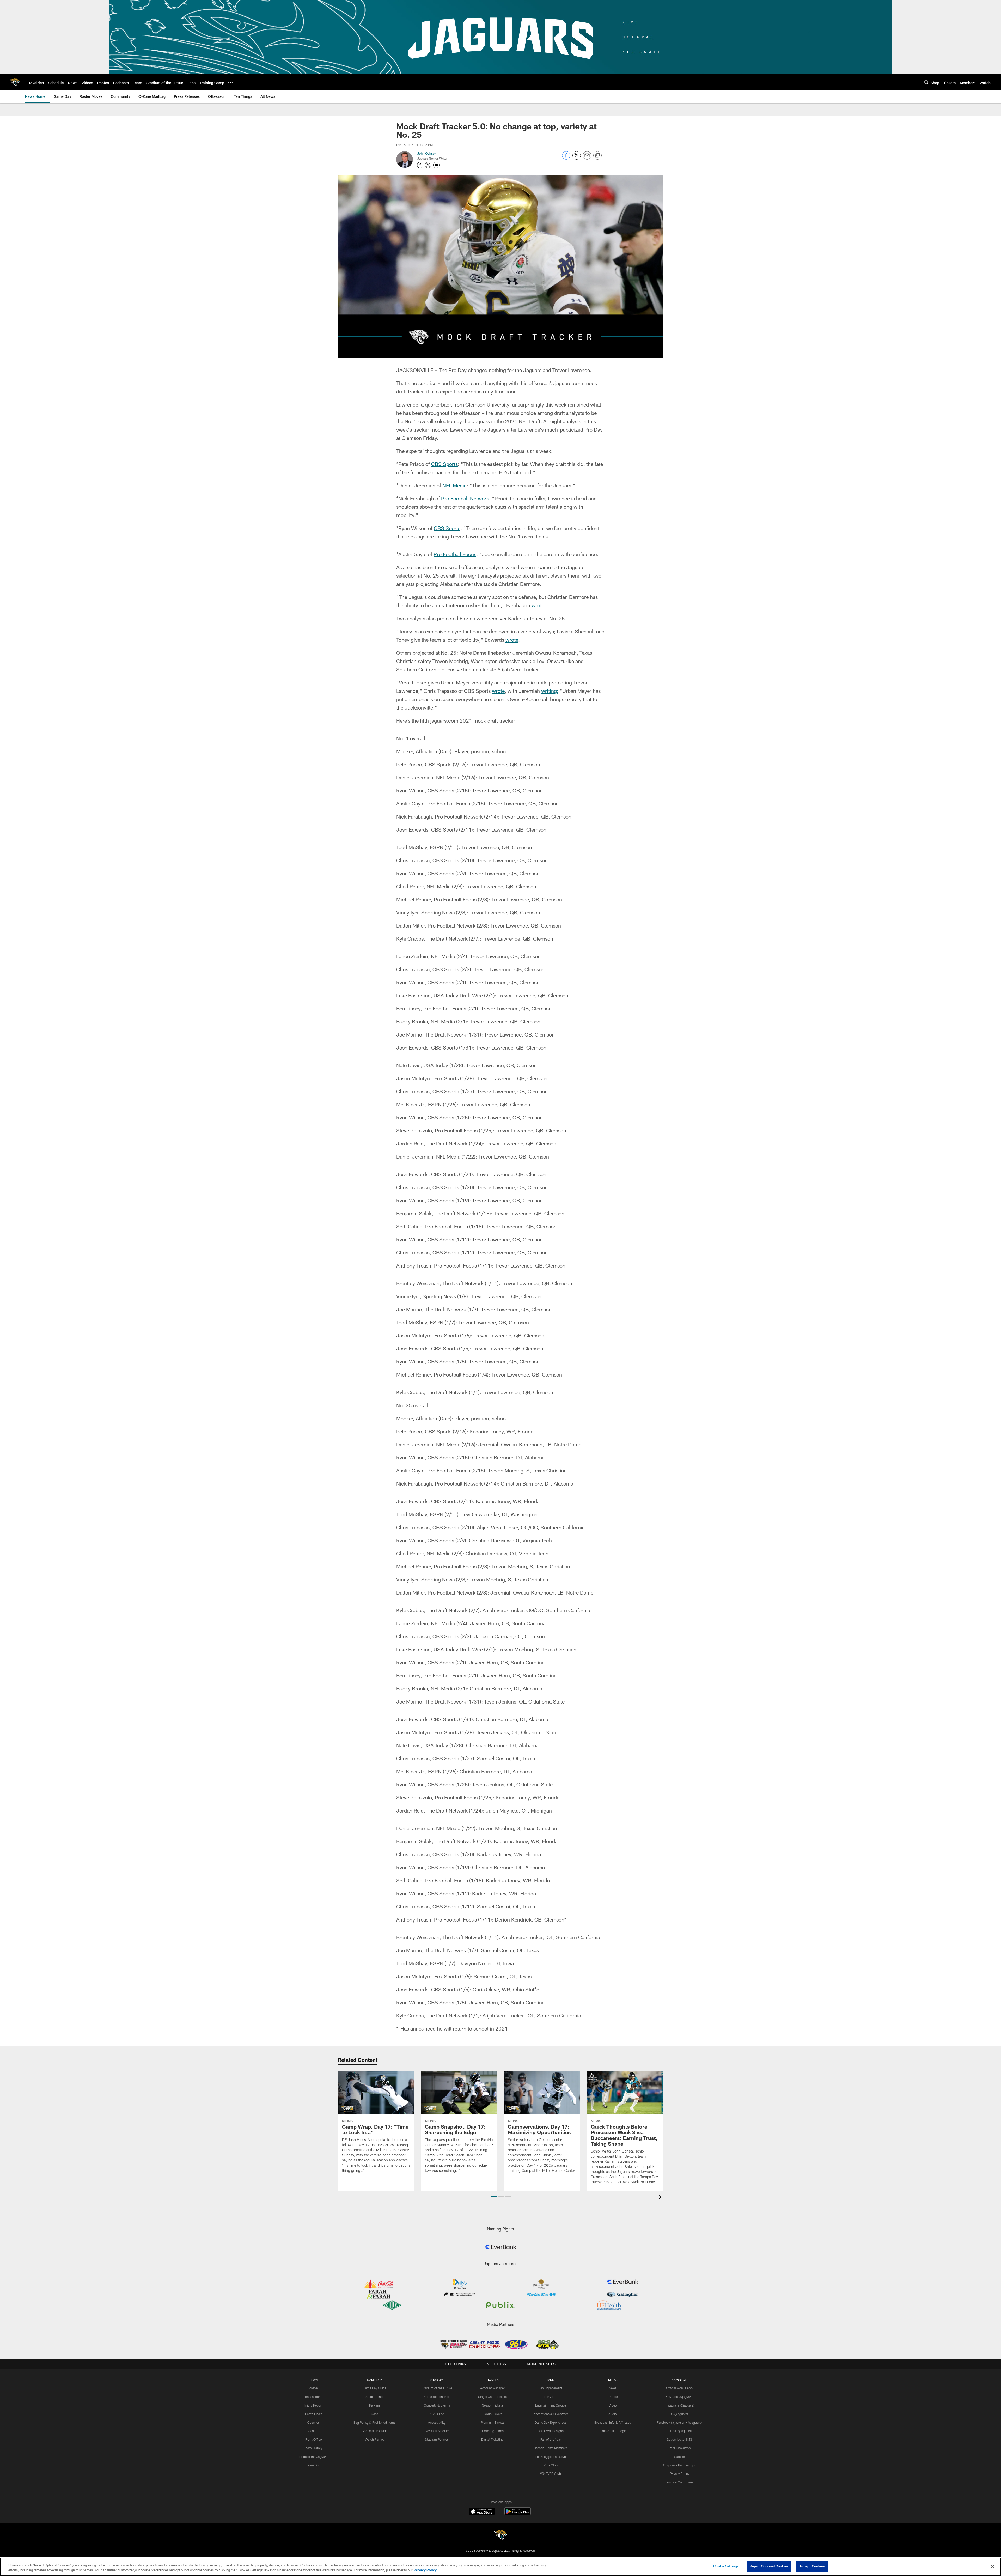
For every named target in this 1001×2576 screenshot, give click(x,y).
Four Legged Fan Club (551, 2457)
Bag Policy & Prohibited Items (374, 2422)
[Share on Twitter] (577, 158)
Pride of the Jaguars (313, 2457)
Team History (313, 2448)
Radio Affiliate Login (613, 2431)
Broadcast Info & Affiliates (613, 2422)
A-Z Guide (437, 2414)
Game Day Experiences (551, 2422)
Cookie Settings (726, 2566)
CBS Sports (444, 464)
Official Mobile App (679, 2388)
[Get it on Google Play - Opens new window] (518, 2514)
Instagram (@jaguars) (679, 2405)
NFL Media (454, 485)
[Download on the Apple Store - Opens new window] (482, 2512)
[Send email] (587, 158)
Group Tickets (493, 2414)
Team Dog (313, 2465)
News (613, 2388)
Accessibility (437, 2422)
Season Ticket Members (551, 2448)
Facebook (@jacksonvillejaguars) (679, 2422)
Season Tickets (493, 2405)
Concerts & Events (437, 2405)
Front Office (313, 2439)
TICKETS (492, 2380)
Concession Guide (374, 2431)
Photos (613, 2397)
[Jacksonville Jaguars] (500, 2536)
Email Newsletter (679, 2448)
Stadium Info (375, 2397)
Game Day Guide (375, 2388)
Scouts (313, 2431)
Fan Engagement (551, 2388)
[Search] (926, 82)
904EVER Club (551, 2474)
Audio (613, 2414)
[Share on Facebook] (566, 158)
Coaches (313, 2422)
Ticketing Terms (493, 2431)
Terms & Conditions (679, 2482)
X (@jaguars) (679, 2414)
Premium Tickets (493, 2422)
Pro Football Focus (455, 554)
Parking (374, 2405)
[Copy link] (597, 156)
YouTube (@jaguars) (679, 2397)
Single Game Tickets (492, 2397)
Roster (313, 2388)
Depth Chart (313, 2414)
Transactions (313, 2397)
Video (613, 2405)
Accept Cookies (812, 2566)
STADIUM (437, 2380)
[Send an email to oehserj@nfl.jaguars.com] (436, 165)
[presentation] (661, 2198)
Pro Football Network (465, 498)
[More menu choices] (230, 82)
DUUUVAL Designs (551, 2431)
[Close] (993, 2566)
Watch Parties (375, 2439)
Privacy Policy (679, 2474)
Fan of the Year (551, 2439)
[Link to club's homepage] (15, 82)
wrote (512, 640)
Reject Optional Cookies (769, 2566)
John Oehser (426, 153)
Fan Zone (551, 2397)
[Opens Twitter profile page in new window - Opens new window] (428, 165)
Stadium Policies (437, 2439)
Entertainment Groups (551, 2405)
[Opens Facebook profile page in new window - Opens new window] (420, 165)
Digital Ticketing (492, 2439)
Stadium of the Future (437, 2388)
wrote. (539, 605)
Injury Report (313, 2405)
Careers (679, 2457)
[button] (494, 2197)
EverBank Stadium (437, 2431)
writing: (550, 691)
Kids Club (551, 2465)
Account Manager (492, 2388)
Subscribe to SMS (679, 2439)
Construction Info (437, 2397)
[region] (500, 2567)
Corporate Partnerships (679, 2465)
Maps (374, 2414)
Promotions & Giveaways (551, 2414)
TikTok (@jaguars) (679, 2431)
